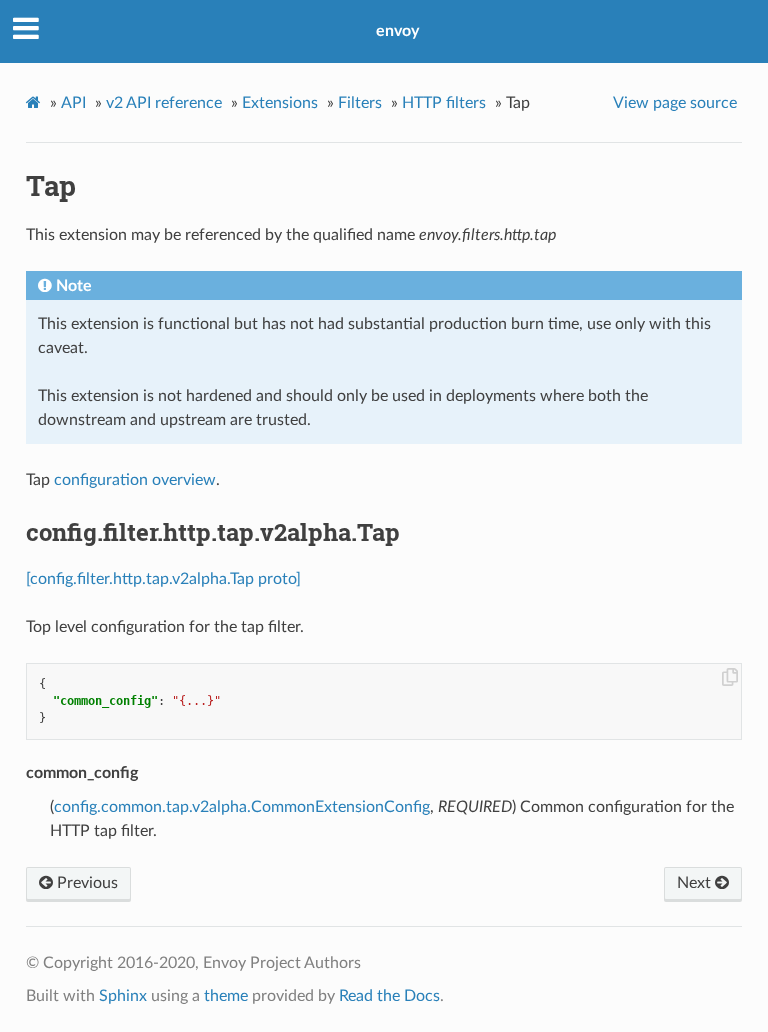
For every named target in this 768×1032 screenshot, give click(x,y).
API (73, 103)
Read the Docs (389, 996)
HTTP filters (444, 103)
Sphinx (123, 996)
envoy (397, 31)
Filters (360, 103)
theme (226, 996)
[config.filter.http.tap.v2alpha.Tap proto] (163, 579)
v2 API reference (164, 103)
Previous (85, 883)
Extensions (280, 103)
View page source (675, 103)
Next (696, 883)
